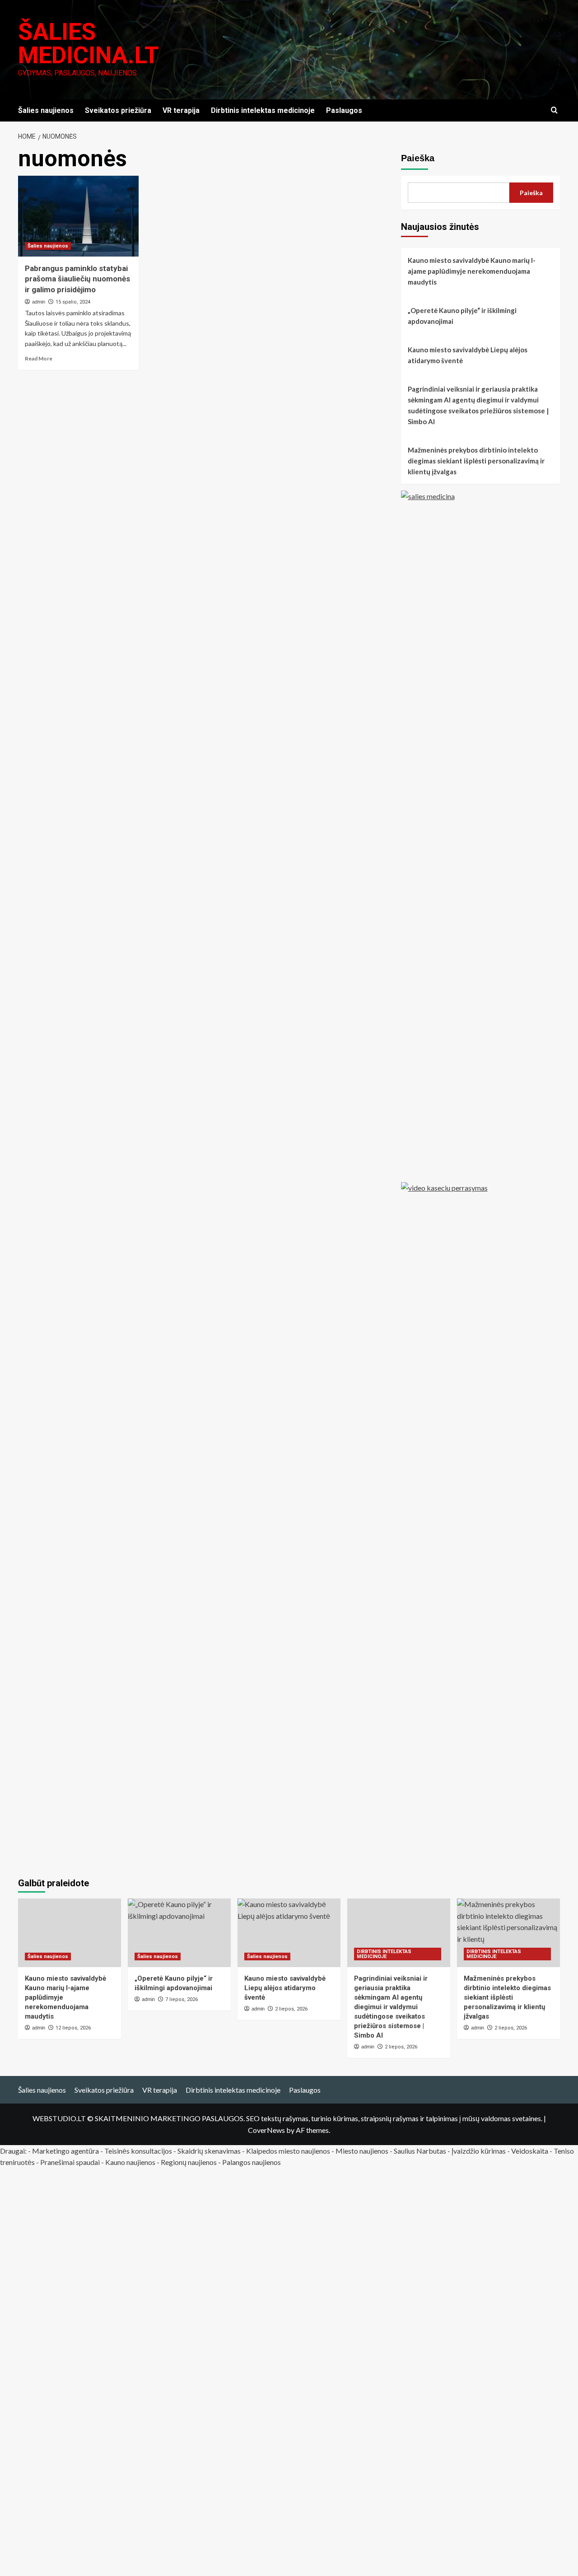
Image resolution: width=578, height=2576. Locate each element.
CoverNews (266, 2130)
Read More (39, 358)
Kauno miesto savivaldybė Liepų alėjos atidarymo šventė (468, 355)
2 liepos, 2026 (401, 2047)
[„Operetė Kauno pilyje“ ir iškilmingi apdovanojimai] (179, 1933)
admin (39, 302)
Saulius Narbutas (420, 2151)
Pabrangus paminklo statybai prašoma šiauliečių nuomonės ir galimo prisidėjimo (77, 279)
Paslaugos (344, 110)
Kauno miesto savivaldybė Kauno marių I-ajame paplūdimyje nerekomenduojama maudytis (472, 271)
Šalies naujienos (46, 110)
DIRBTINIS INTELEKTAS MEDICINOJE (384, 1954)
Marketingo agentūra (65, 2151)
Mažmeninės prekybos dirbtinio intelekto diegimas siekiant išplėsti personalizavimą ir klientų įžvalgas (476, 461)
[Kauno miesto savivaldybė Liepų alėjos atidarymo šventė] (289, 1933)
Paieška (418, 158)
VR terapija (181, 110)
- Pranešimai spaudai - (71, 2162)
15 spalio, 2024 (73, 302)
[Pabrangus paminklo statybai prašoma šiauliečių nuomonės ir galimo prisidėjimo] (78, 216)
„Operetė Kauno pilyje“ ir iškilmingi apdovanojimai (462, 316)
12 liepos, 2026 (73, 2028)
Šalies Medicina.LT (89, 44)
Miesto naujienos (362, 2151)
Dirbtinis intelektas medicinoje (263, 110)
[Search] (554, 110)
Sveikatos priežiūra (118, 110)
